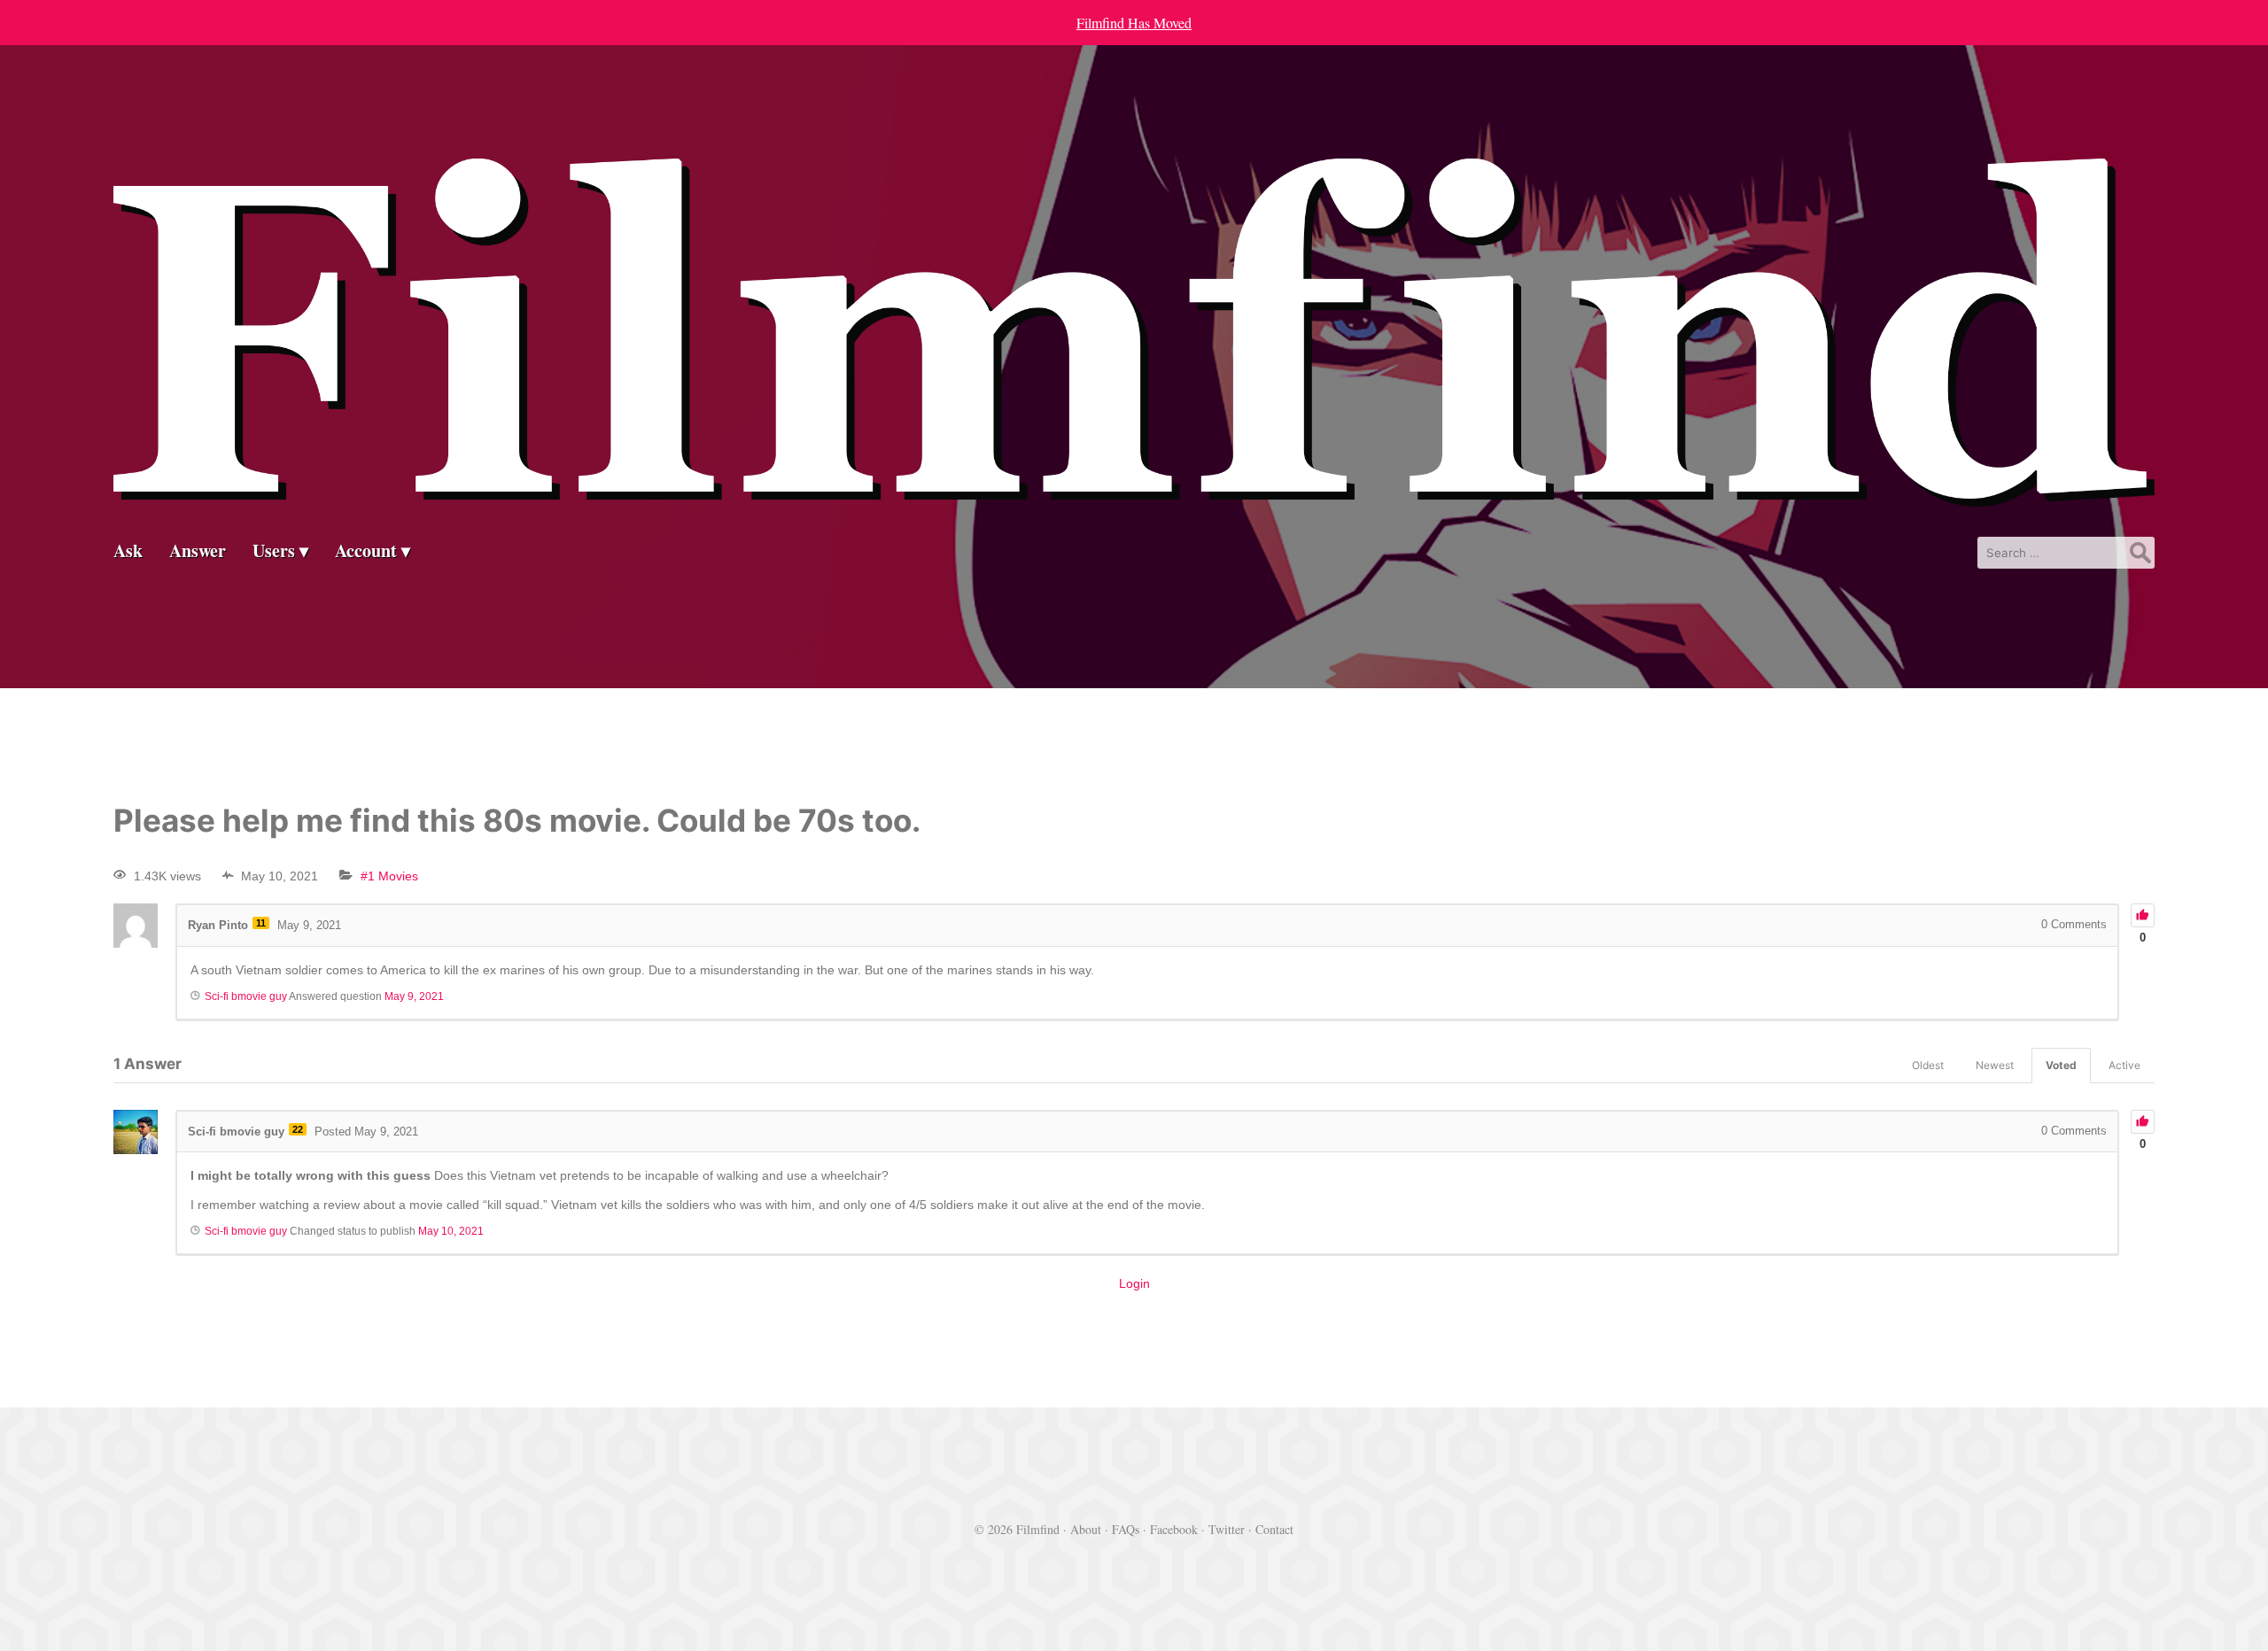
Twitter (1227, 1529)
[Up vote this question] (2143, 915)
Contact (1274, 1529)
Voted (2061, 1065)
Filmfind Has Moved (1134, 23)
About (1086, 1529)
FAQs (1126, 1529)
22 (298, 1129)
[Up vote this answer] (2143, 1122)
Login (1134, 1283)
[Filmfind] (1134, 493)
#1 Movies (389, 876)
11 (261, 923)
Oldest (1928, 1065)
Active (2124, 1065)
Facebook (1174, 1529)
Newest (1995, 1065)
